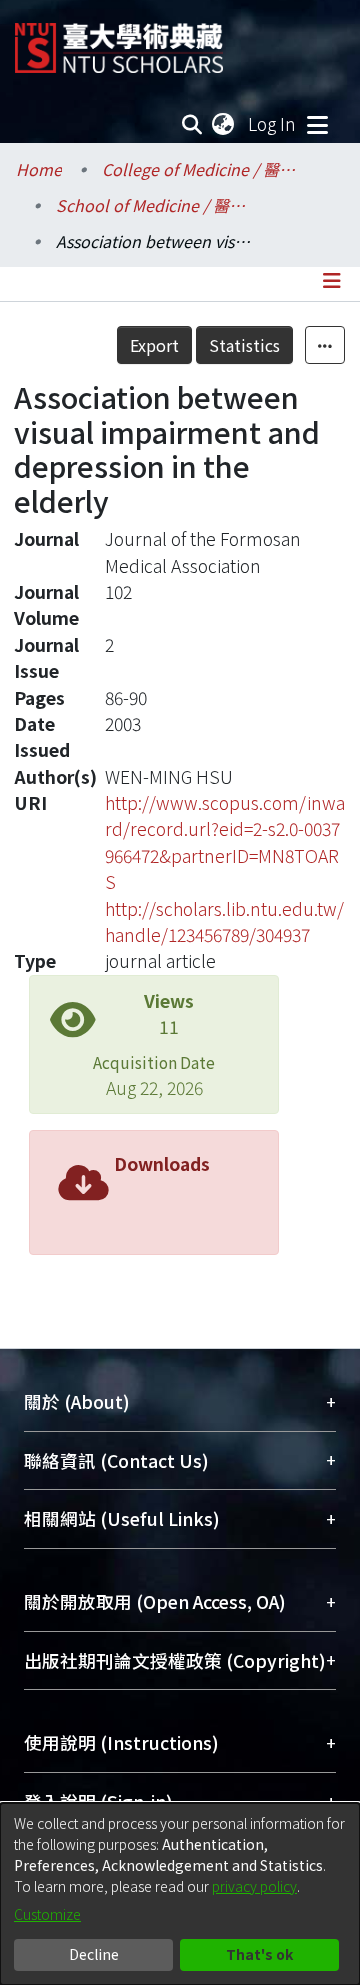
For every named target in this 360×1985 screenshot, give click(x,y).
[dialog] (180, 1894)
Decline (94, 1954)
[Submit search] (192, 124)
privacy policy (254, 1886)
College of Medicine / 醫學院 (202, 169)
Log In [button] (273, 123)
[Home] (119, 40)
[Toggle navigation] (317, 124)
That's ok (259, 1954)
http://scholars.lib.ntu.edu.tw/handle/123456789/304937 (224, 921)
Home (39, 169)
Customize (47, 1914)
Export (154, 345)
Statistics (244, 345)
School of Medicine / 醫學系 (156, 205)
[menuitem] (224, 124)
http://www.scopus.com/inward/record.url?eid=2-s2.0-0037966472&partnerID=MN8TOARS (225, 842)
